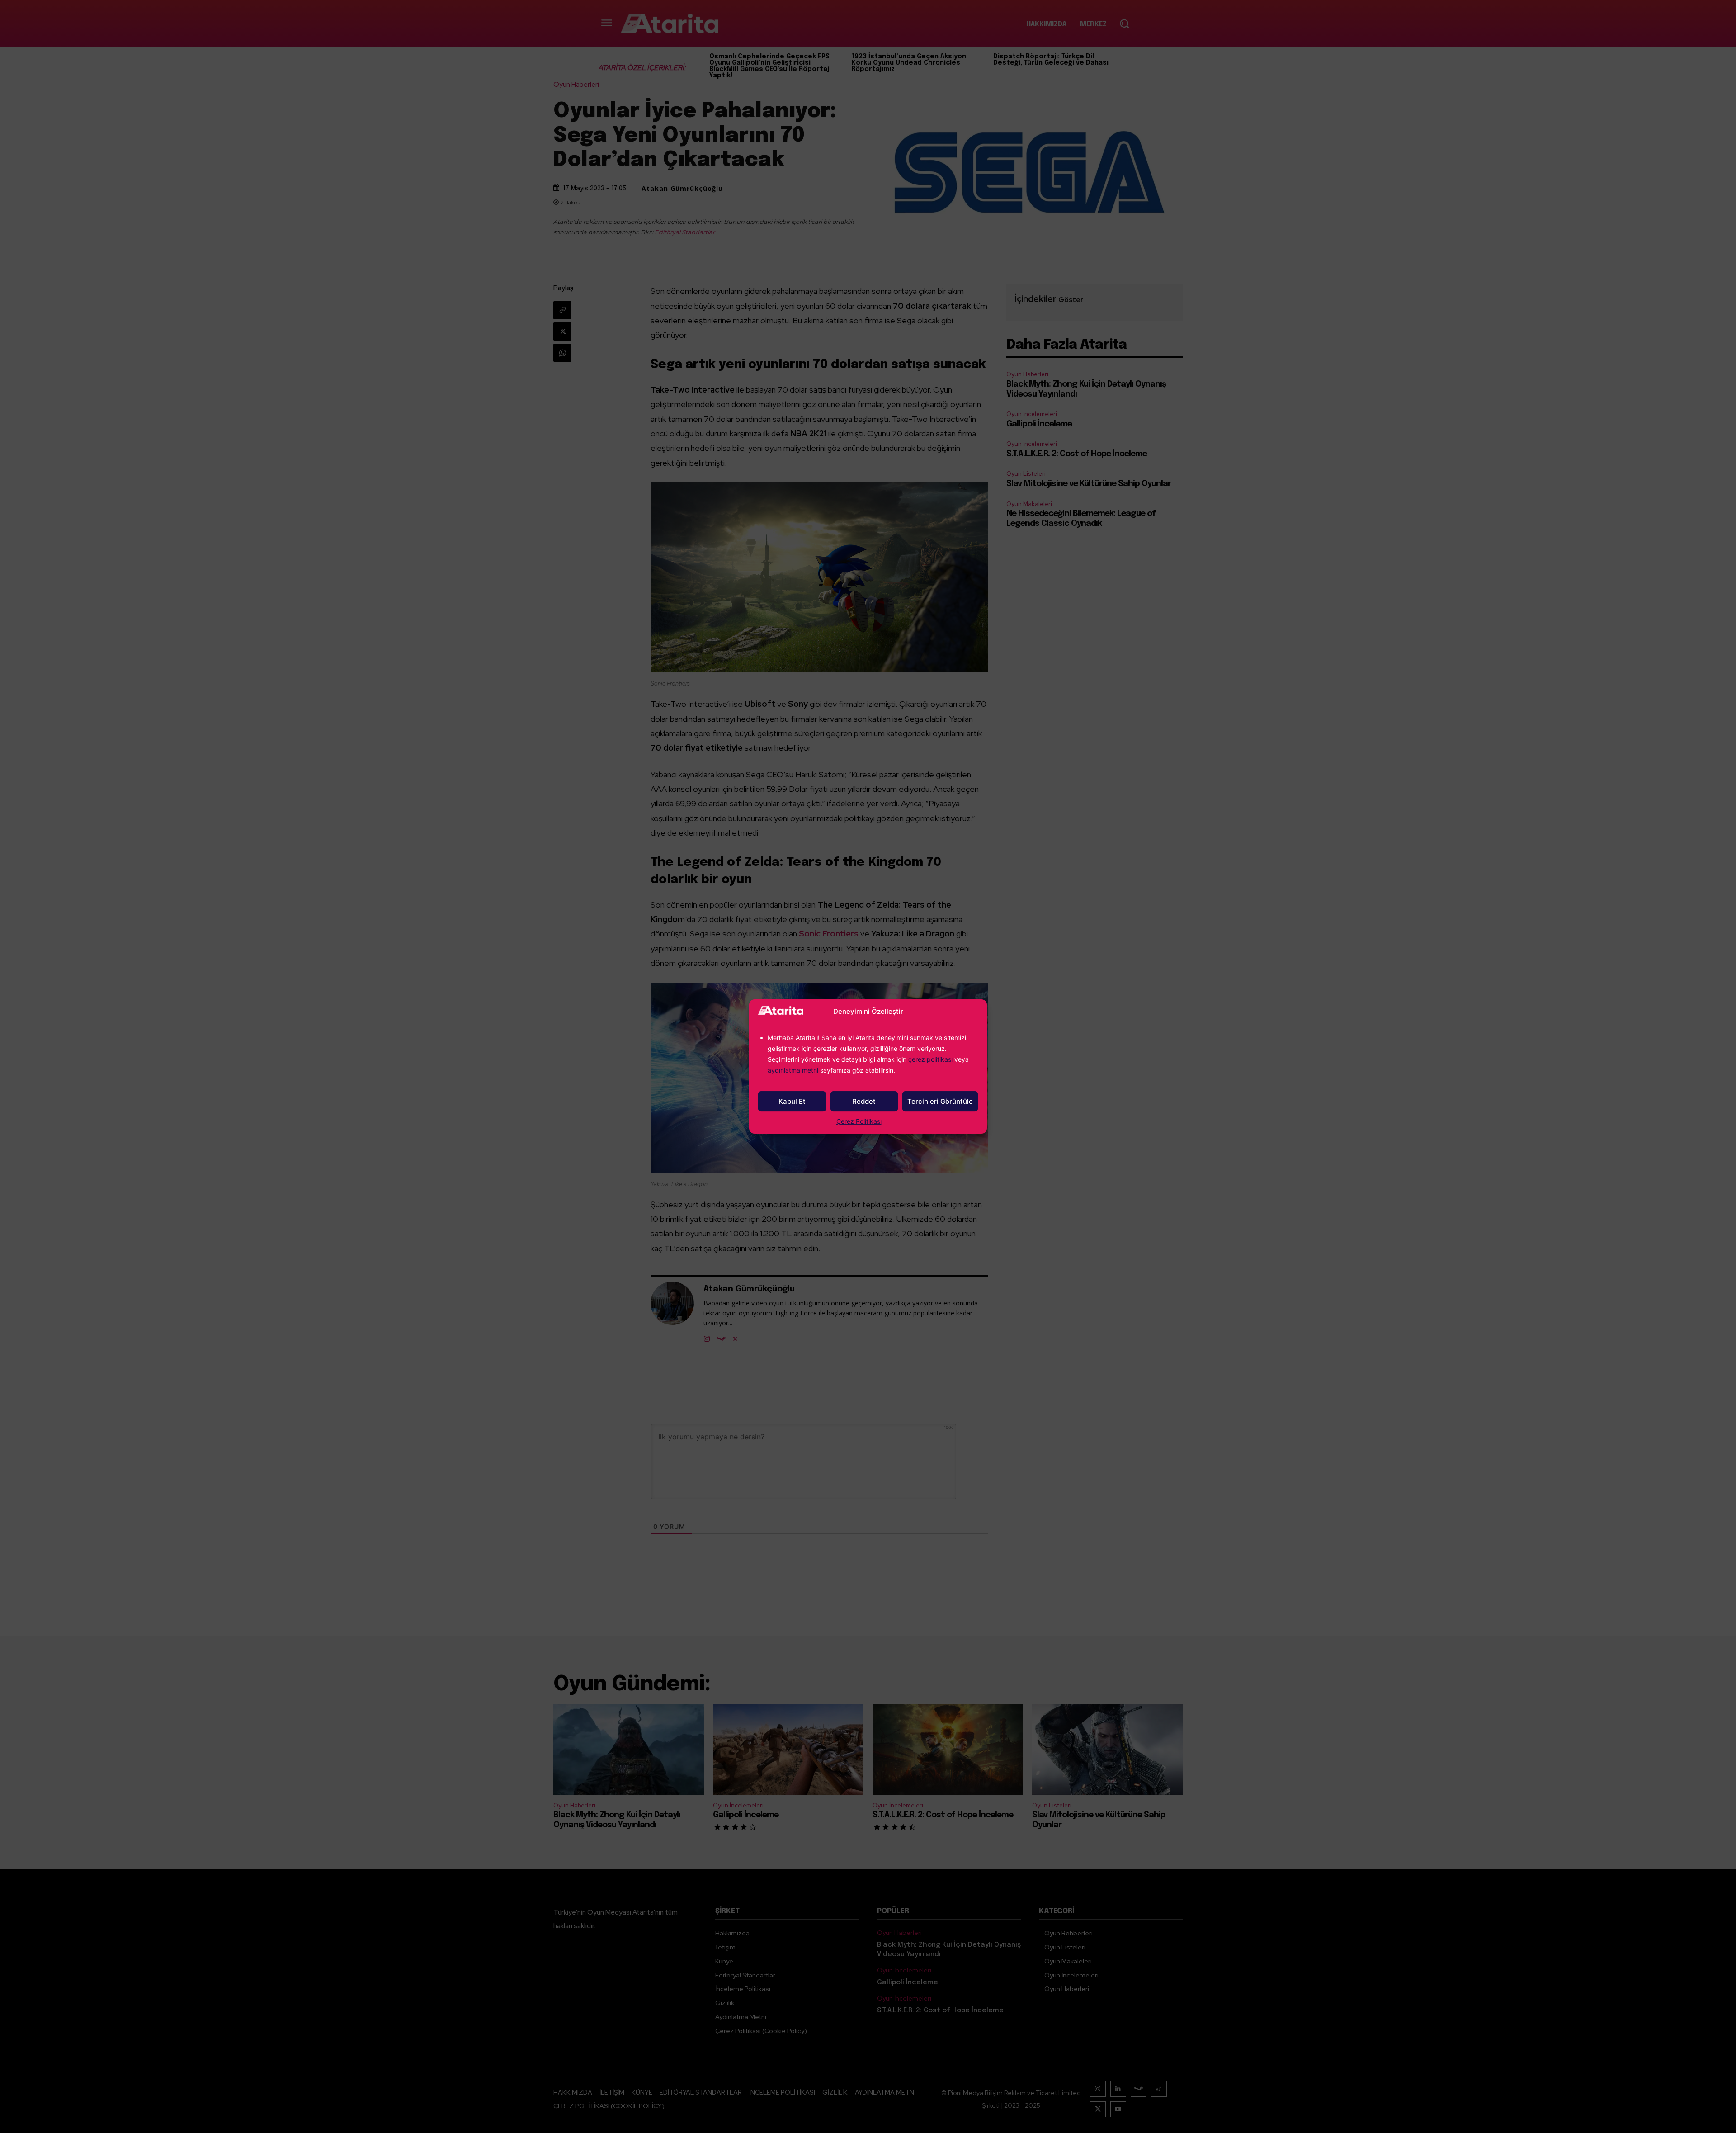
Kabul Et (792, 1101)
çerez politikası (930, 1059)
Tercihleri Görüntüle (940, 1101)
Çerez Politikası (859, 1121)
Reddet (864, 1101)
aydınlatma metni (794, 1070)
